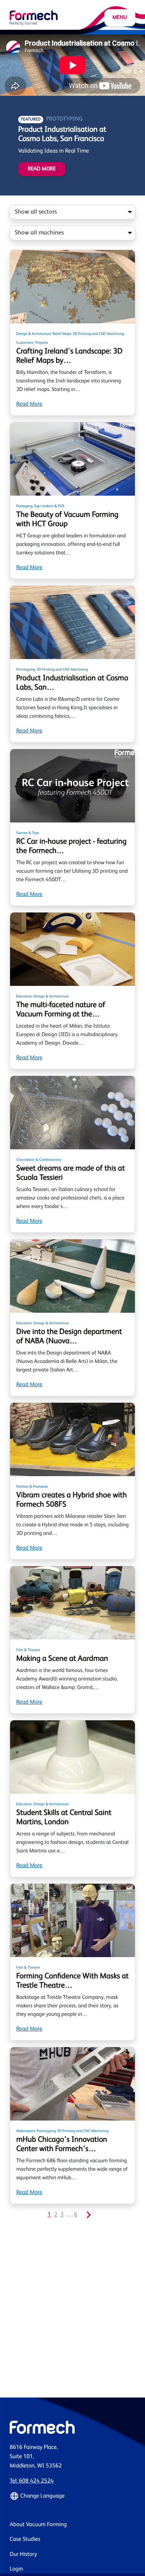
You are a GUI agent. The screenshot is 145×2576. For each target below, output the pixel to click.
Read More (42, 169)
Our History (23, 2555)
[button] (72, 2496)
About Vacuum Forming (38, 2525)
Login (16, 2569)
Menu (120, 18)
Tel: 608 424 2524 (32, 2481)
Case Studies (25, 2539)
